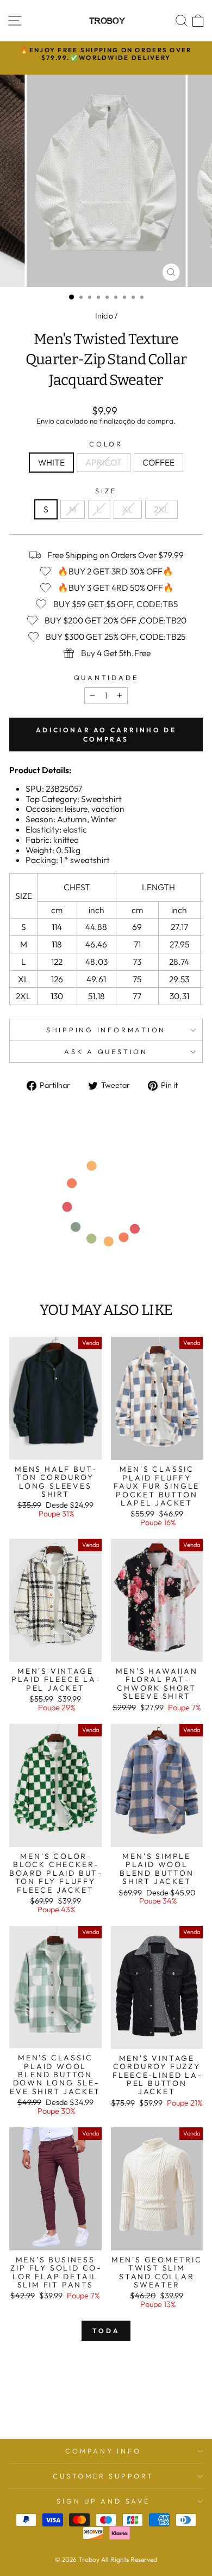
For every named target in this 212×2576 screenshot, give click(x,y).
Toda (106, 2331)
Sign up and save (103, 2501)
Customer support (103, 2476)
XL (128, 509)
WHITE (51, 462)
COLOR (106, 444)
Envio (45, 421)
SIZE (106, 491)
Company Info (103, 2451)
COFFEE (158, 462)
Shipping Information (106, 1030)
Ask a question (106, 1051)
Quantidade (106, 678)
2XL (161, 509)
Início (104, 316)
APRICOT (104, 462)
